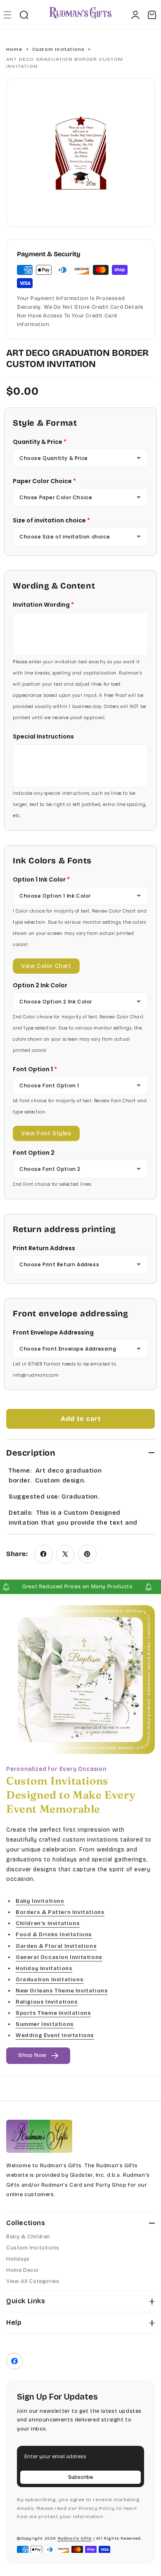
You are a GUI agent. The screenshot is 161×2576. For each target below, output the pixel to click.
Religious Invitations (47, 2002)
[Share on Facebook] (44, 1554)
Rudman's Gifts (75, 2538)
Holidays (18, 2259)
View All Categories (33, 2281)
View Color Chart (46, 966)
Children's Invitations (48, 1924)
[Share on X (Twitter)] (65, 1554)
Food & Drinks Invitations (54, 1935)
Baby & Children (28, 2237)
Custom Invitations (58, 49)
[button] (7, 15)
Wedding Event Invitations (55, 2036)
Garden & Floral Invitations (56, 1946)
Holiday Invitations (44, 1968)
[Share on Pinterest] (87, 1554)
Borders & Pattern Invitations (60, 1913)
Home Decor (23, 2270)
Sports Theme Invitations (53, 2013)
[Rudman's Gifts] (39, 2136)
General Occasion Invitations (59, 1957)
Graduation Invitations (50, 1980)
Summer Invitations (45, 2025)
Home (14, 49)
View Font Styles (46, 1133)
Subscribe (80, 2477)
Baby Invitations (40, 1901)
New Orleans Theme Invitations (62, 1991)
